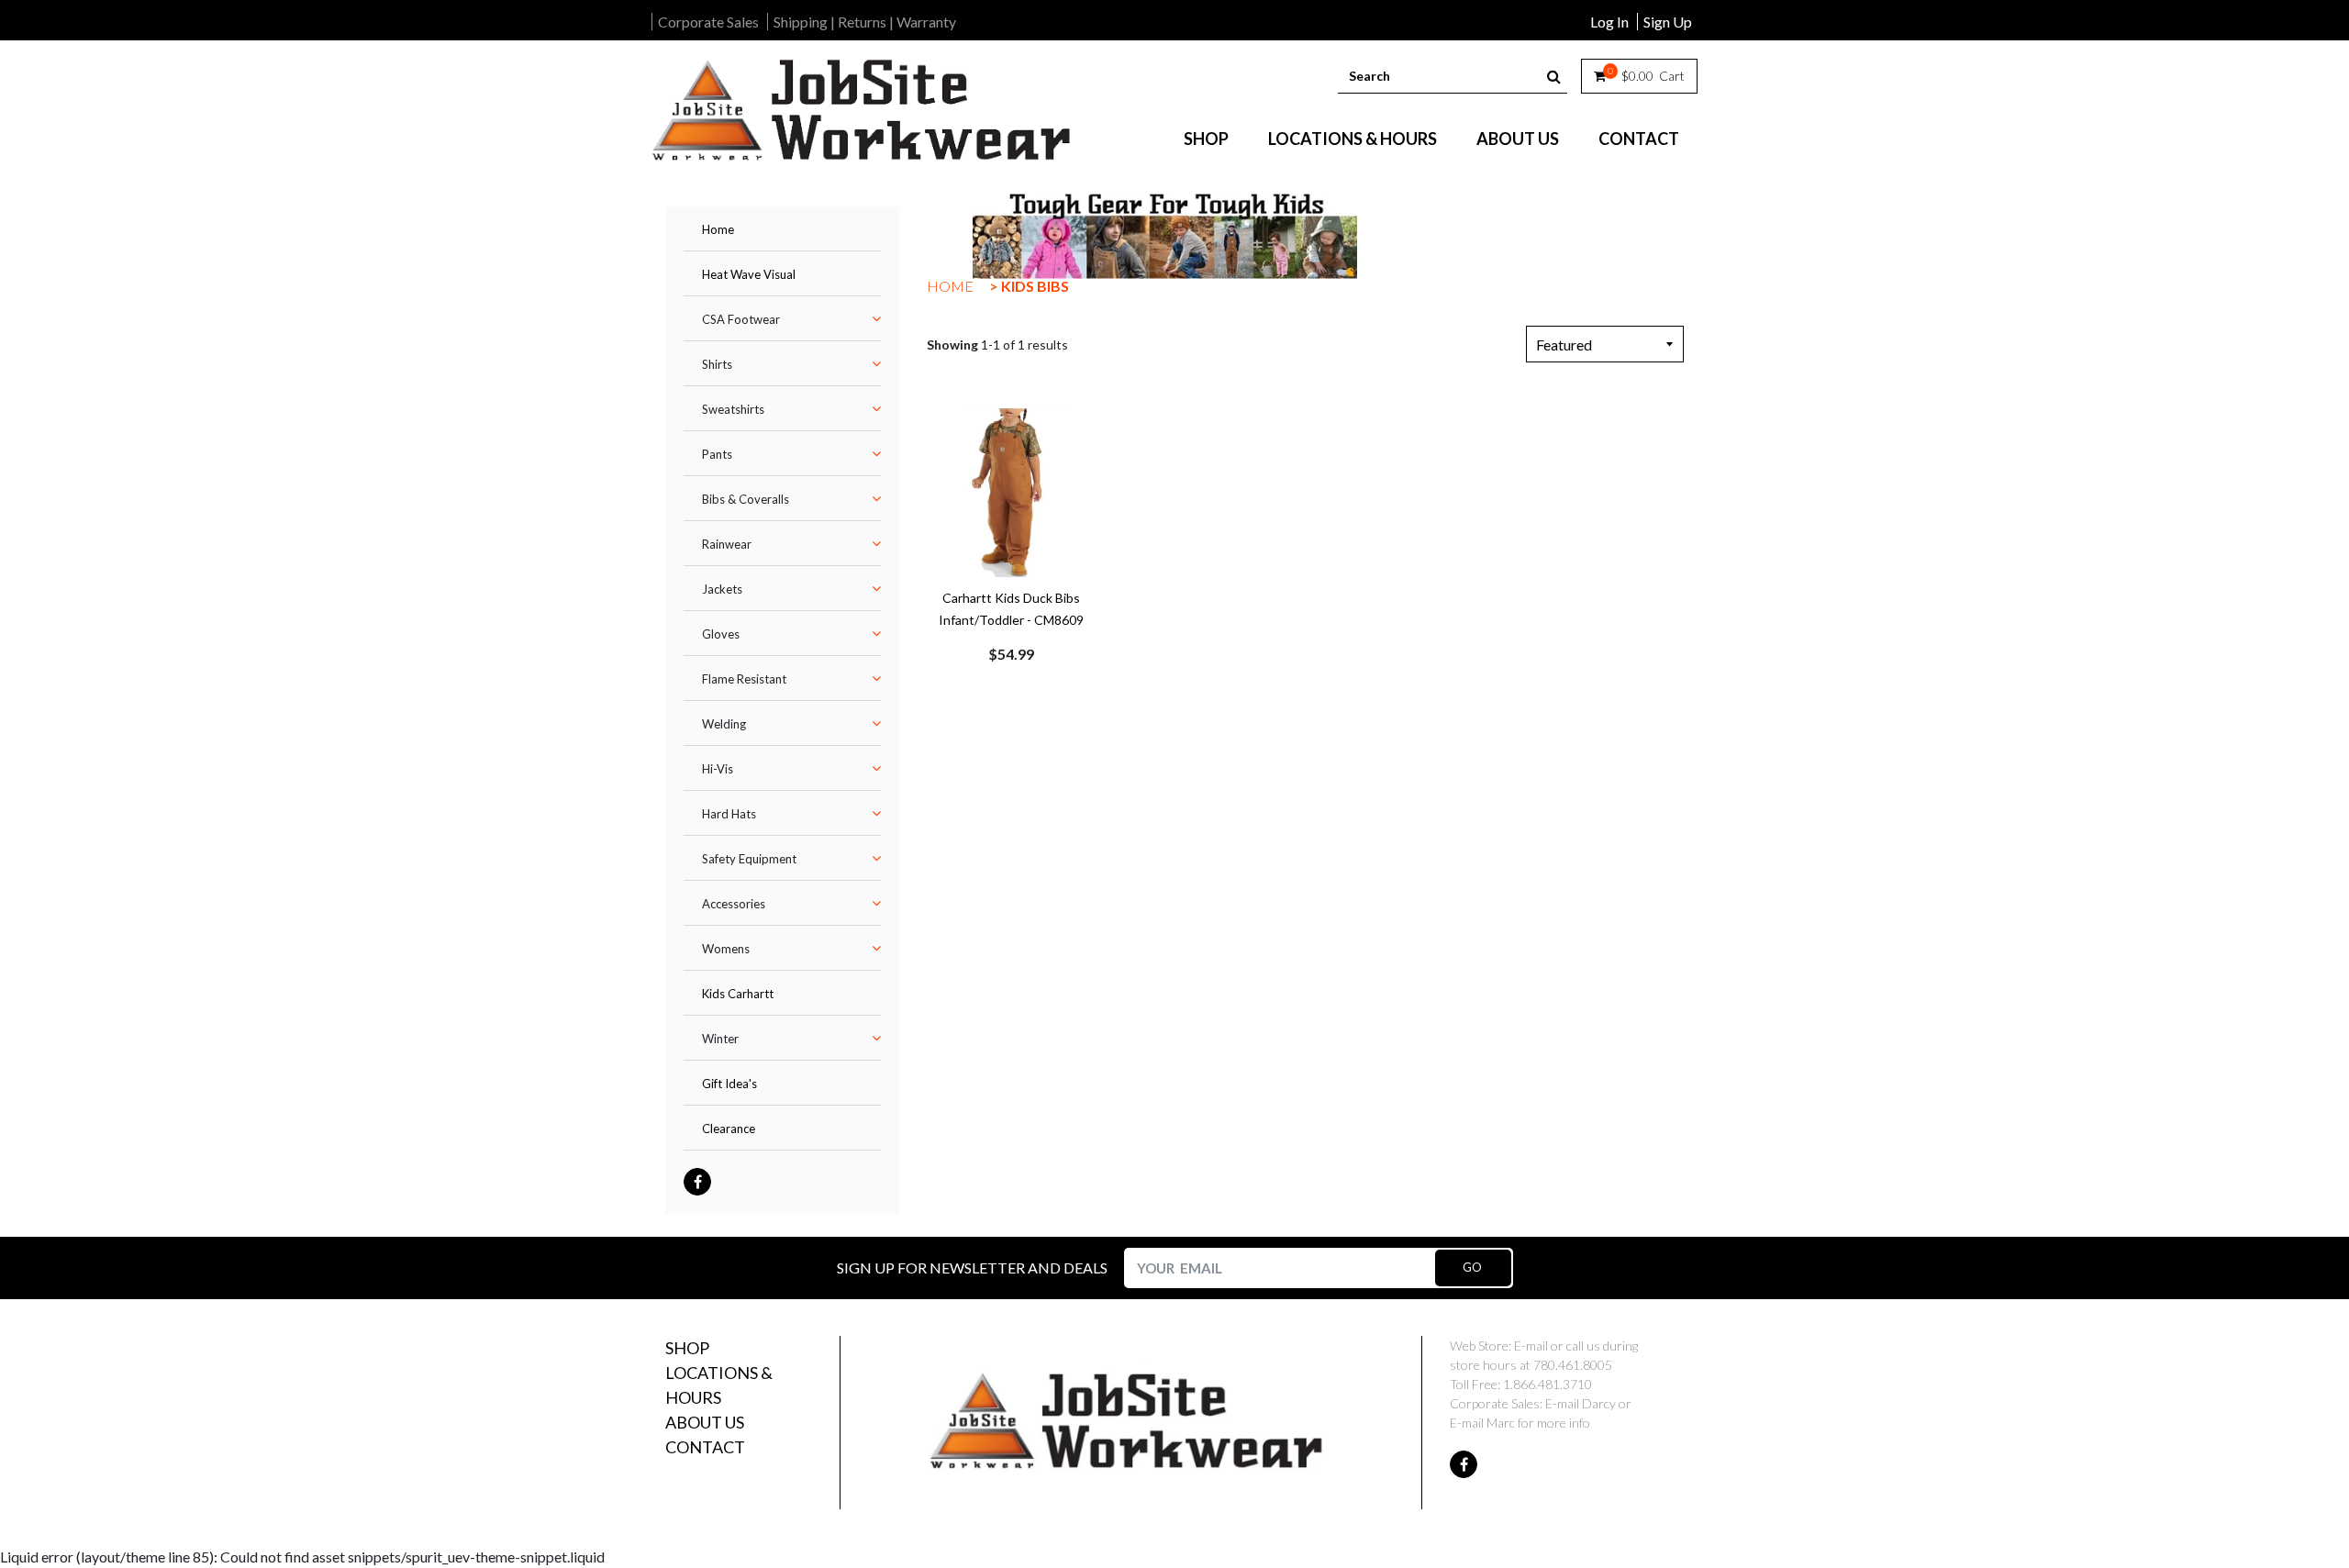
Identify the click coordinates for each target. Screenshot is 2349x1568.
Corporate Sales (708, 22)
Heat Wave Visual (749, 274)
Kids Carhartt (738, 994)
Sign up (1668, 22)
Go (1473, 1267)
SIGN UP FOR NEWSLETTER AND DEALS (972, 1268)
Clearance (729, 1129)
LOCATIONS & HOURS (1353, 139)
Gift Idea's (729, 1084)
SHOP (1206, 139)
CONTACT (1639, 139)
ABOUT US (1518, 139)
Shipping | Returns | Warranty (865, 22)
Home (718, 229)
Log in (1609, 22)
